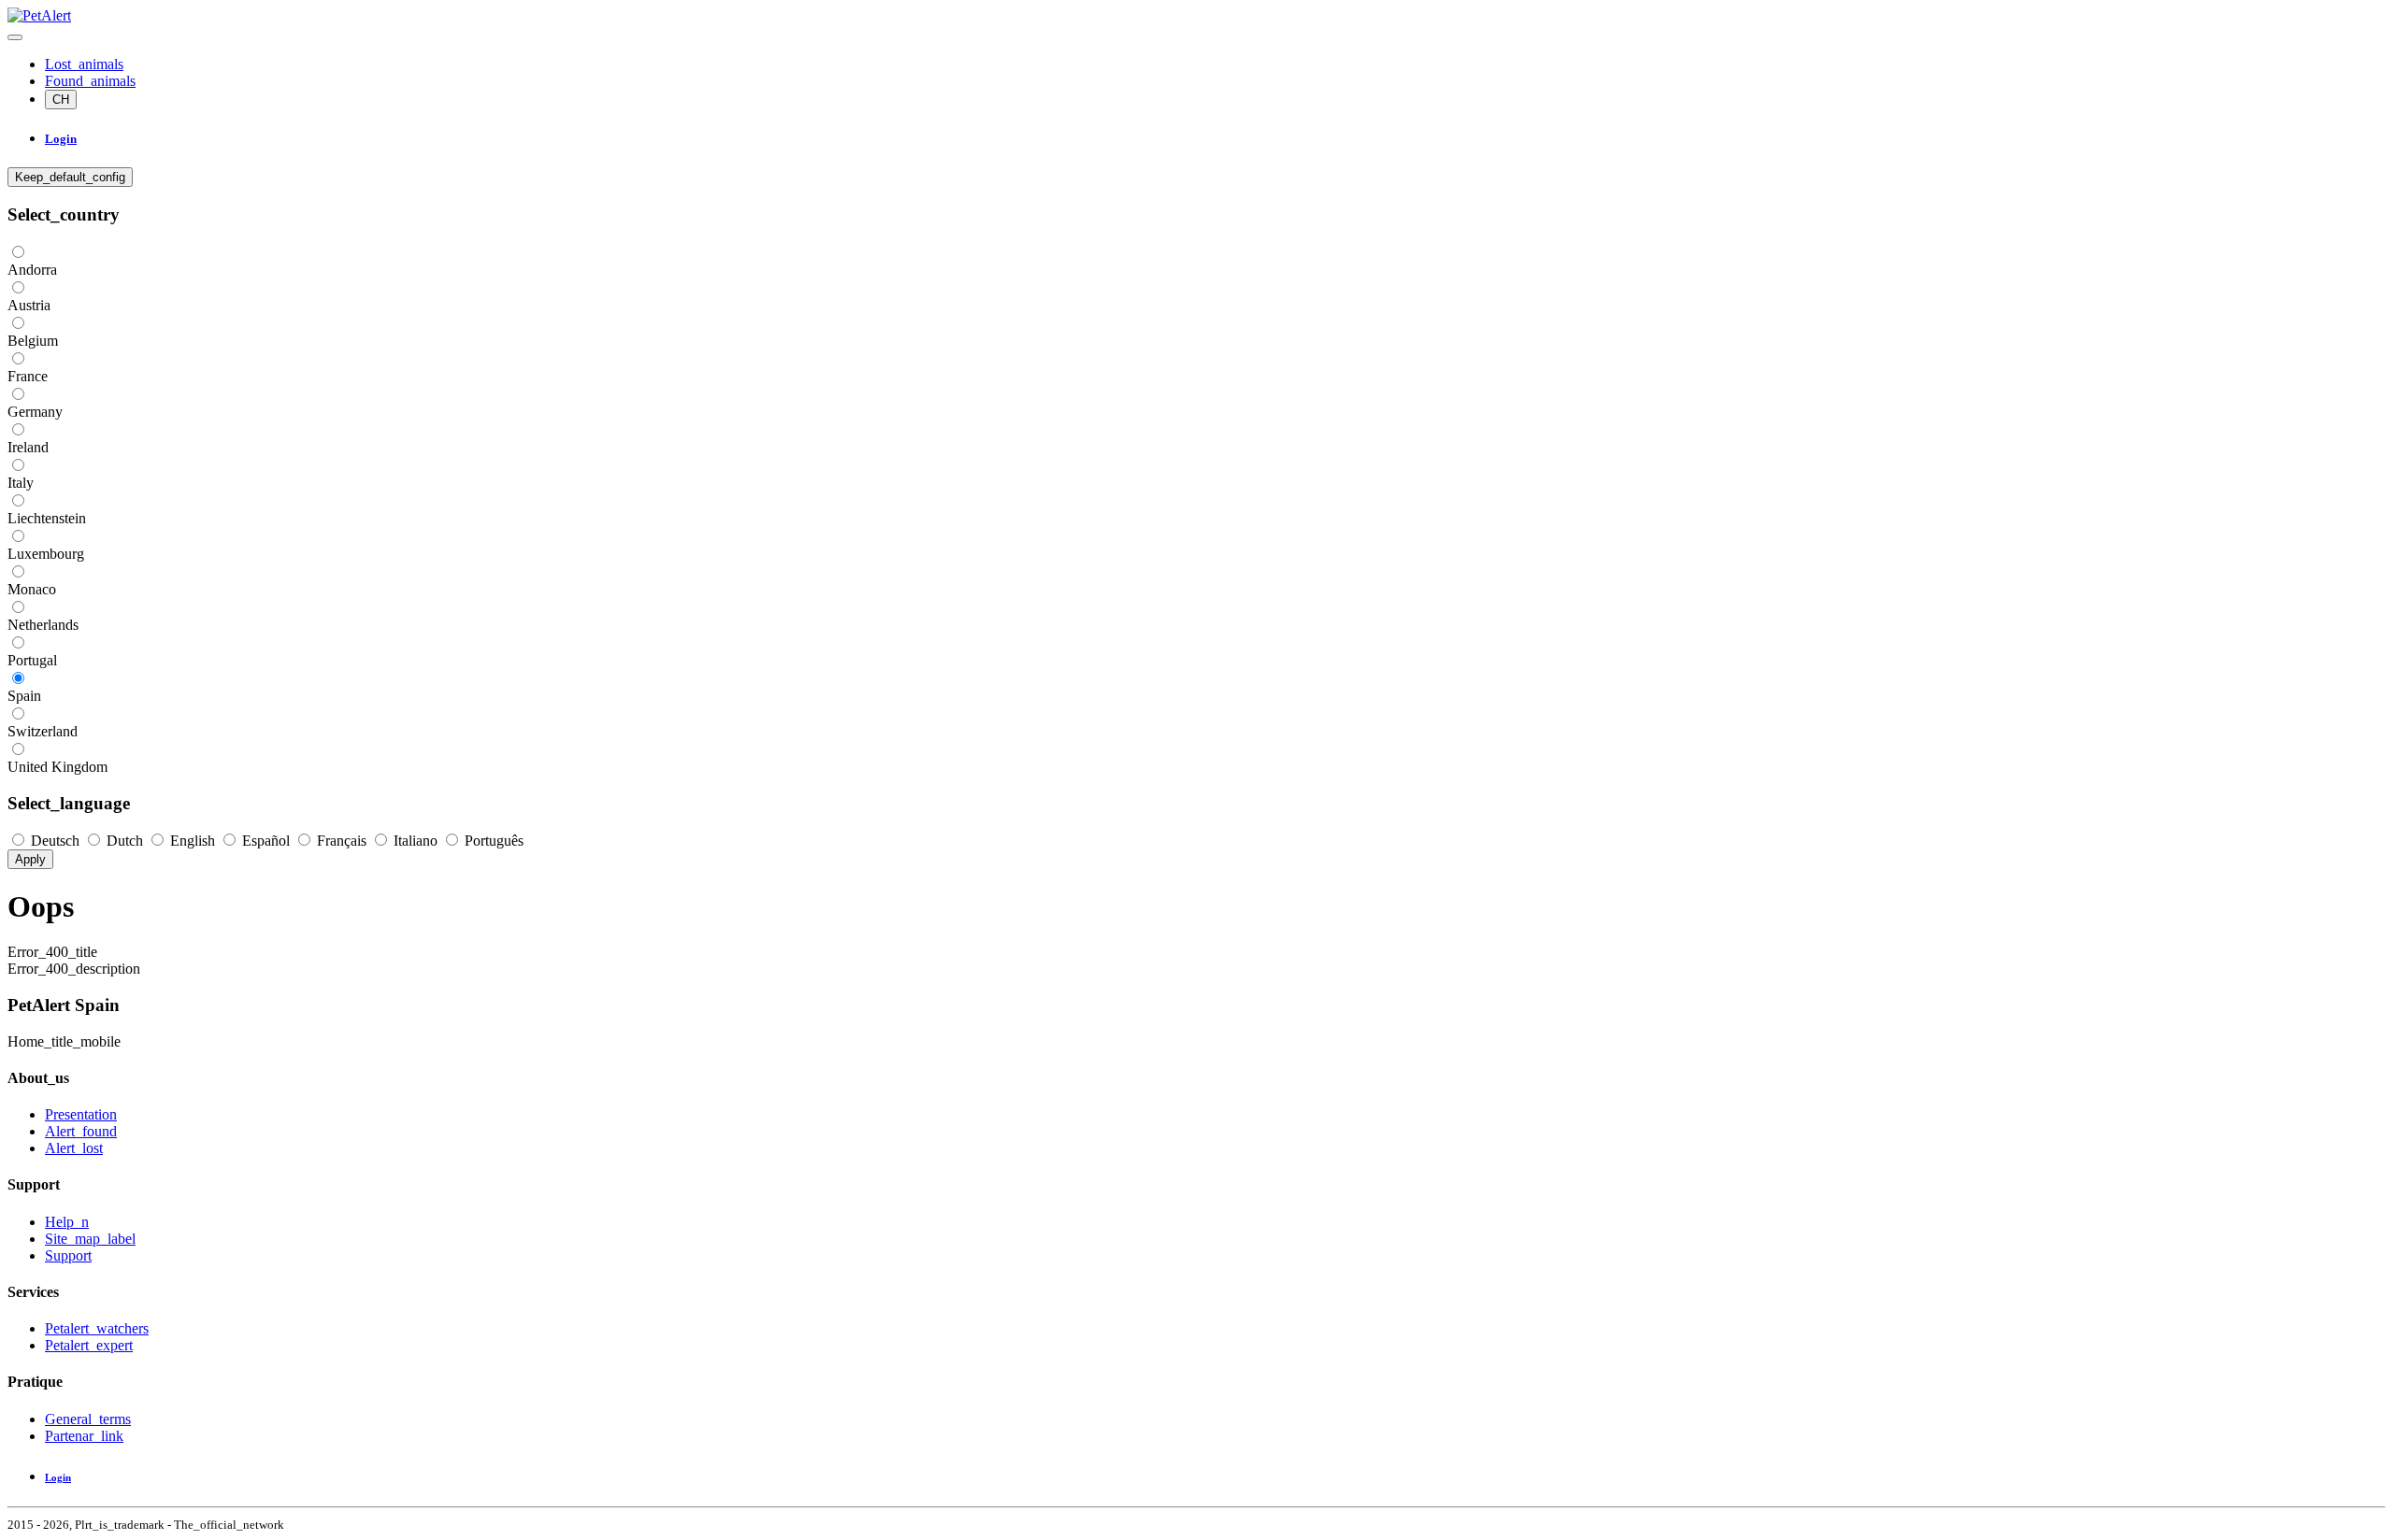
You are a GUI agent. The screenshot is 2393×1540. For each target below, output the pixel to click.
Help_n (67, 1222)
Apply (30, 859)
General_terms (88, 1419)
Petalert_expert (89, 1345)
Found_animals (90, 81)
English (193, 841)
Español (266, 841)
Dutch (125, 841)
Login (58, 1477)
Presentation (81, 1114)
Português (492, 841)
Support (68, 1255)
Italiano (416, 841)
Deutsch (55, 841)
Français (342, 841)
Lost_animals (84, 64)
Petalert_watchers (97, 1328)
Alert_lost (74, 1148)
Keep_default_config (70, 177)
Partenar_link (84, 1436)
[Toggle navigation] (15, 37)
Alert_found (81, 1131)
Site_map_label (90, 1239)
